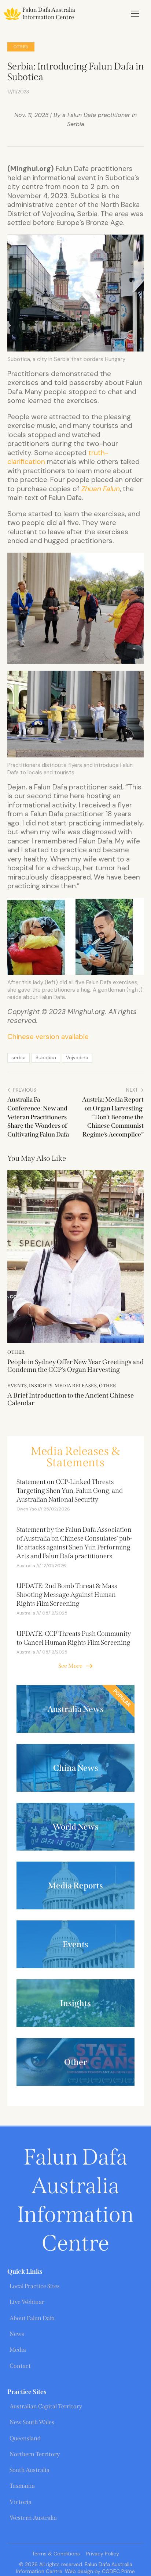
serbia (19, 1058)
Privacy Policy (103, 2554)
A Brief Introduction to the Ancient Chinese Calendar (71, 1400)
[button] (135, 14)
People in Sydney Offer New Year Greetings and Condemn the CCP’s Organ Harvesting (75, 1366)
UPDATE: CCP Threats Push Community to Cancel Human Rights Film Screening (74, 1638)
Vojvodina (77, 1058)
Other (21, 47)
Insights (41, 1386)
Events (17, 1386)
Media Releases (76, 1386)
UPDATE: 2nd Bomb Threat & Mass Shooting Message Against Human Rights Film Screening (67, 1595)
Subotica (46, 1058)
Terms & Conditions (56, 2554)
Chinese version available (48, 1037)
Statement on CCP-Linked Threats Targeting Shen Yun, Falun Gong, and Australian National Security (70, 1491)
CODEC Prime (118, 2571)
